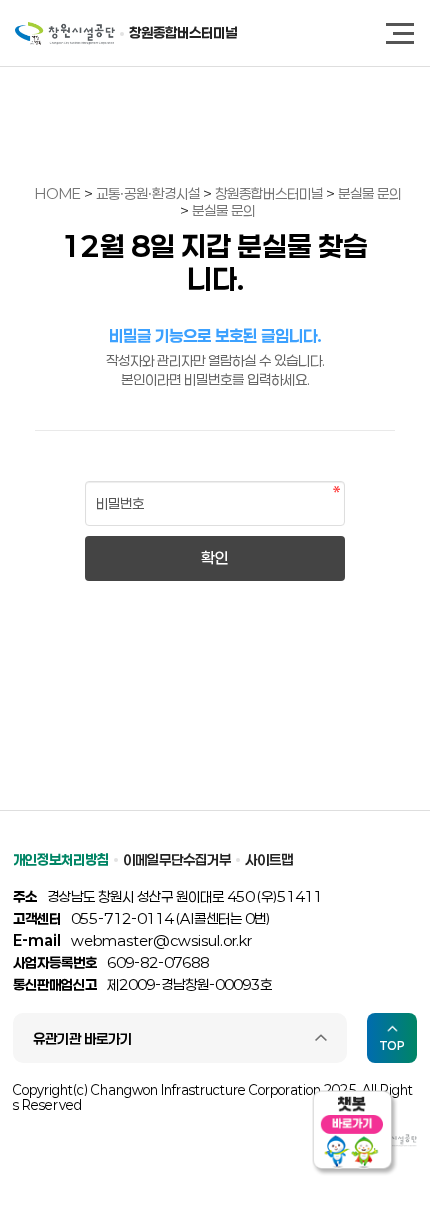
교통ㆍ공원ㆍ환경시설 (149, 193)
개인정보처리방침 (61, 859)
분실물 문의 (369, 193)
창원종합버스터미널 (183, 32)
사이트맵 (269, 859)
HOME (58, 193)
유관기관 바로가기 (82, 1038)
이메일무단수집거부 (177, 859)
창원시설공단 (65, 33)
